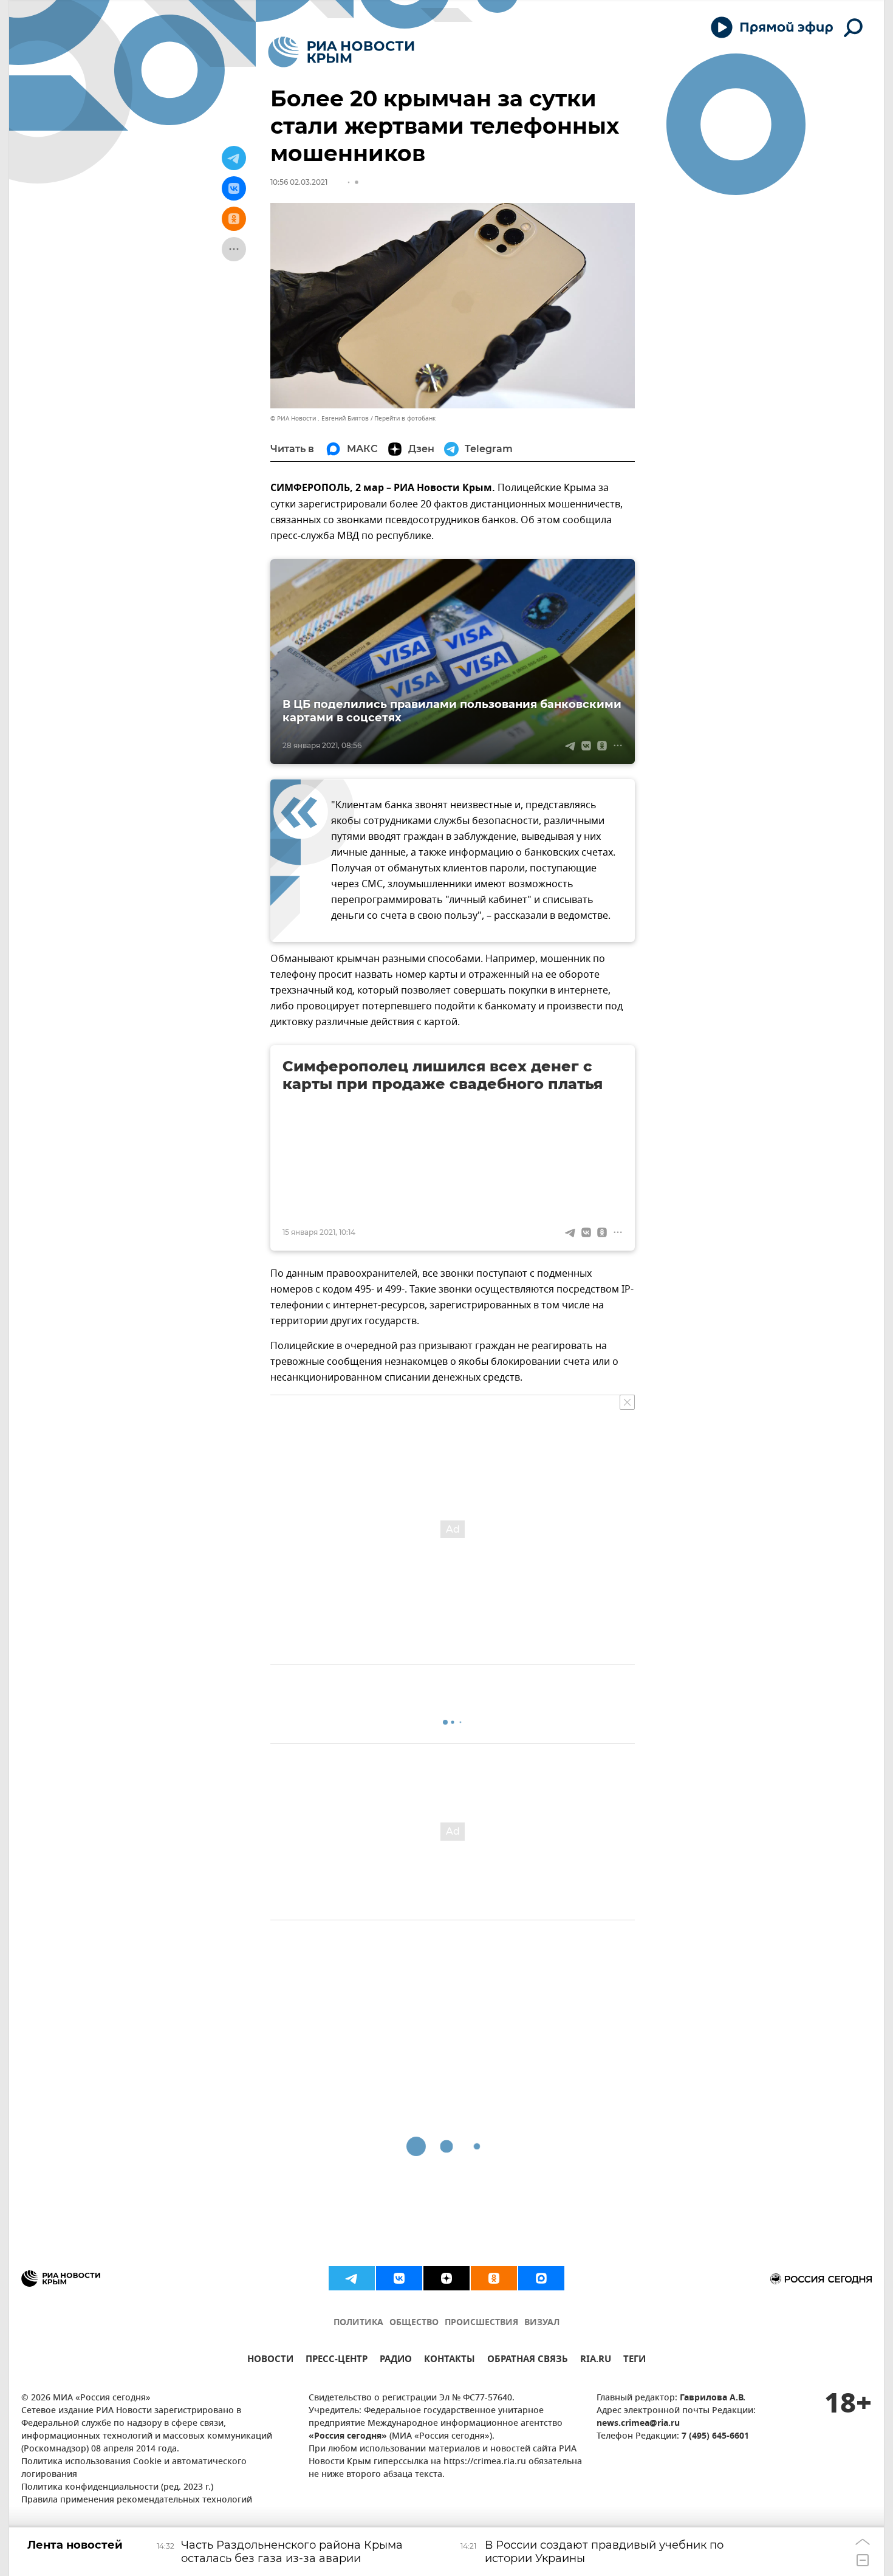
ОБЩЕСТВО (414, 2323)
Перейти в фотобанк (405, 418)
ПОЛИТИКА (358, 2323)
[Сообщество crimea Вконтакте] (399, 2278)
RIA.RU (596, 2361)
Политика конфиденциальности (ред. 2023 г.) (117, 2488)
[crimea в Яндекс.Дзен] (446, 2278)
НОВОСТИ (270, 2361)
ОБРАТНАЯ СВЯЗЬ (528, 2361)
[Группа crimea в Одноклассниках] (494, 2278)
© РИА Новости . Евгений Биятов (320, 418)
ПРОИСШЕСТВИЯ (481, 2323)
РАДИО (396, 2361)
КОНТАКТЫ (450, 2361)
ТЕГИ (635, 2361)
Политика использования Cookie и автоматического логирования (134, 2468)
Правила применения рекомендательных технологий (137, 2500)
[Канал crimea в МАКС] (541, 2278)
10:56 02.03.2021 (299, 182)
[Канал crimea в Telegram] (352, 2278)
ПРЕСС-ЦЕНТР (337, 2361)
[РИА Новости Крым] (341, 52)
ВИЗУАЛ (542, 2323)
